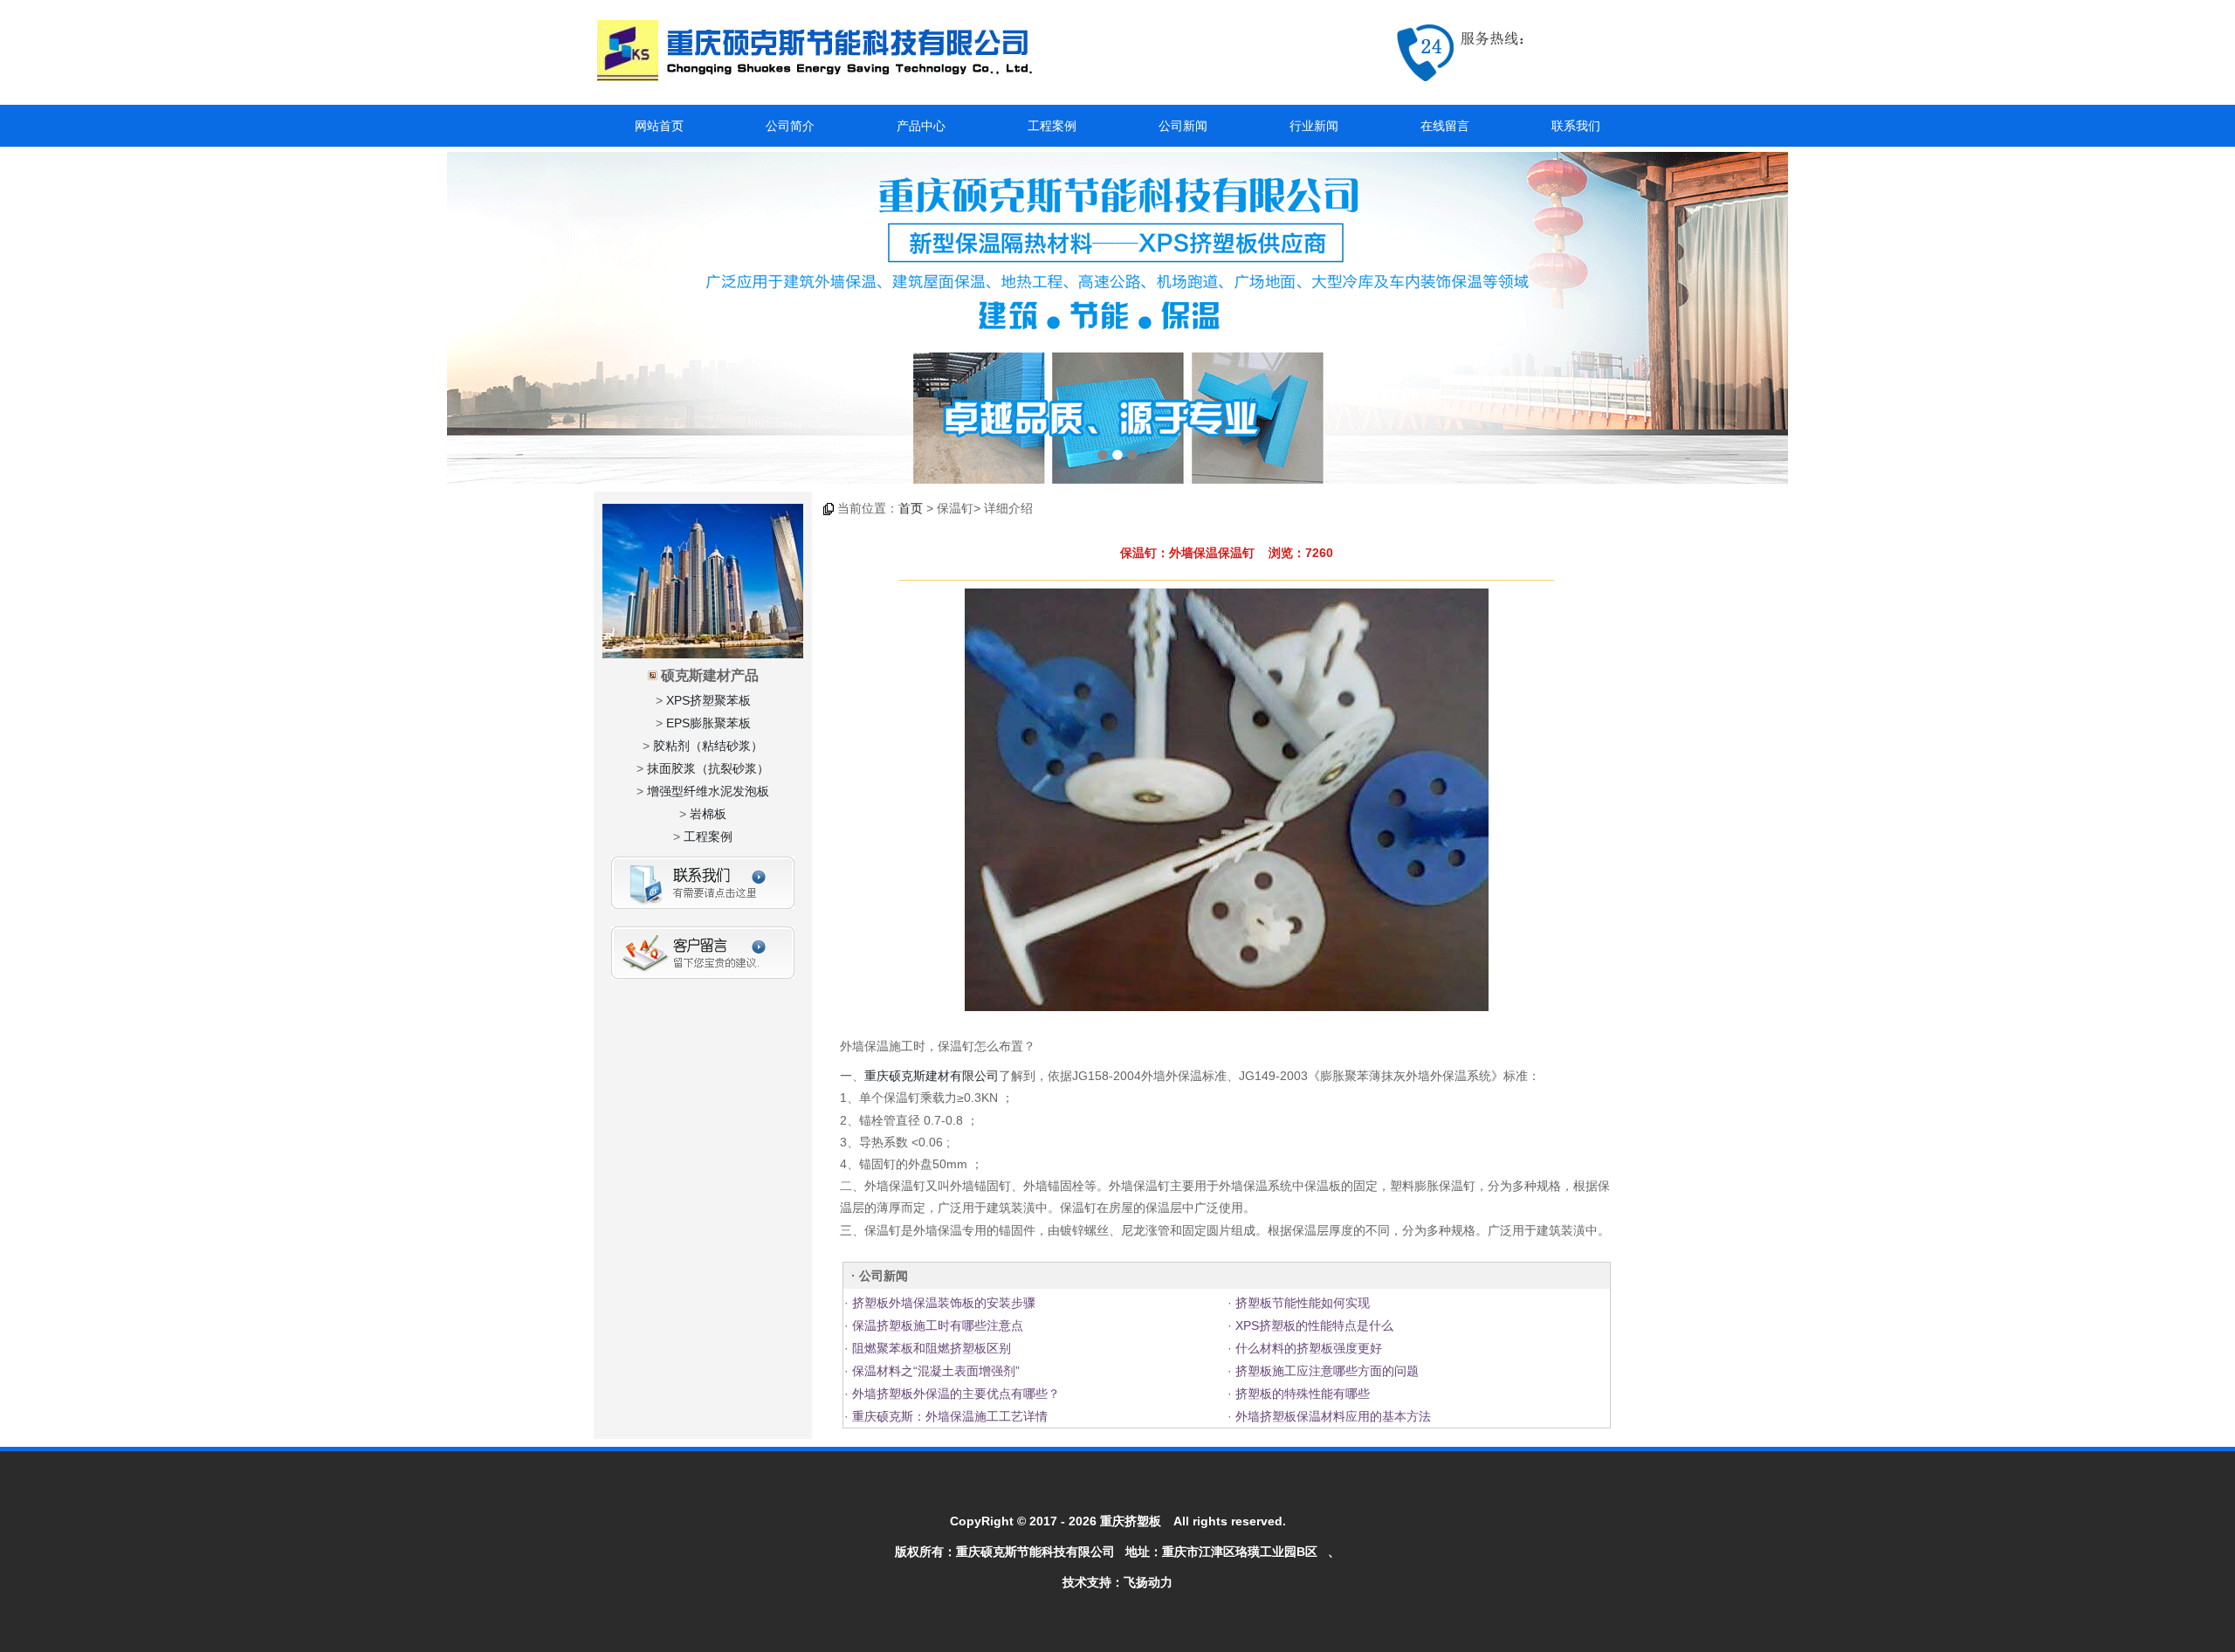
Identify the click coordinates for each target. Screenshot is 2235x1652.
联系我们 (1576, 126)
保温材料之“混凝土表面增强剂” (934, 1371)
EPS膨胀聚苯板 (708, 723)
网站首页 (659, 126)
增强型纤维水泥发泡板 (708, 791)
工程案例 (1052, 126)
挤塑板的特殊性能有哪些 (1301, 1394)
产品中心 (921, 126)
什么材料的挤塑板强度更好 (1307, 1348)
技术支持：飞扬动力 (1117, 1582)
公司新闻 (1183, 126)
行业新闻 (1314, 126)
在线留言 (1445, 126)
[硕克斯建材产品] (1117, 318)
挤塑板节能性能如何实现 (1301, 1303)
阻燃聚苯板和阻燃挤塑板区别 (930, 1348)
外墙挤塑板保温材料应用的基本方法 (1331, 1416)
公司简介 (790, 126)
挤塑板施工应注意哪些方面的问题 (1325, 1371)
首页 (911, 508)
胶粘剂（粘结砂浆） (708, 746)
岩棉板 (708, 814)
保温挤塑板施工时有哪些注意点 (936, 1325)
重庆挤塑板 (1131, 1521)
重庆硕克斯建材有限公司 (932, 1076)
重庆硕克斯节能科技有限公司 (1035, 1552)
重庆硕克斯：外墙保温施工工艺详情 (948, 1416)
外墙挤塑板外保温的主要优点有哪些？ (954, 1394)
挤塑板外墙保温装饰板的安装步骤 (942, 1303)
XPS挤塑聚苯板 (708, 700)
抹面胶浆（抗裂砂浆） (708, 768)
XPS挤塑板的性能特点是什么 (1313, 1325)
